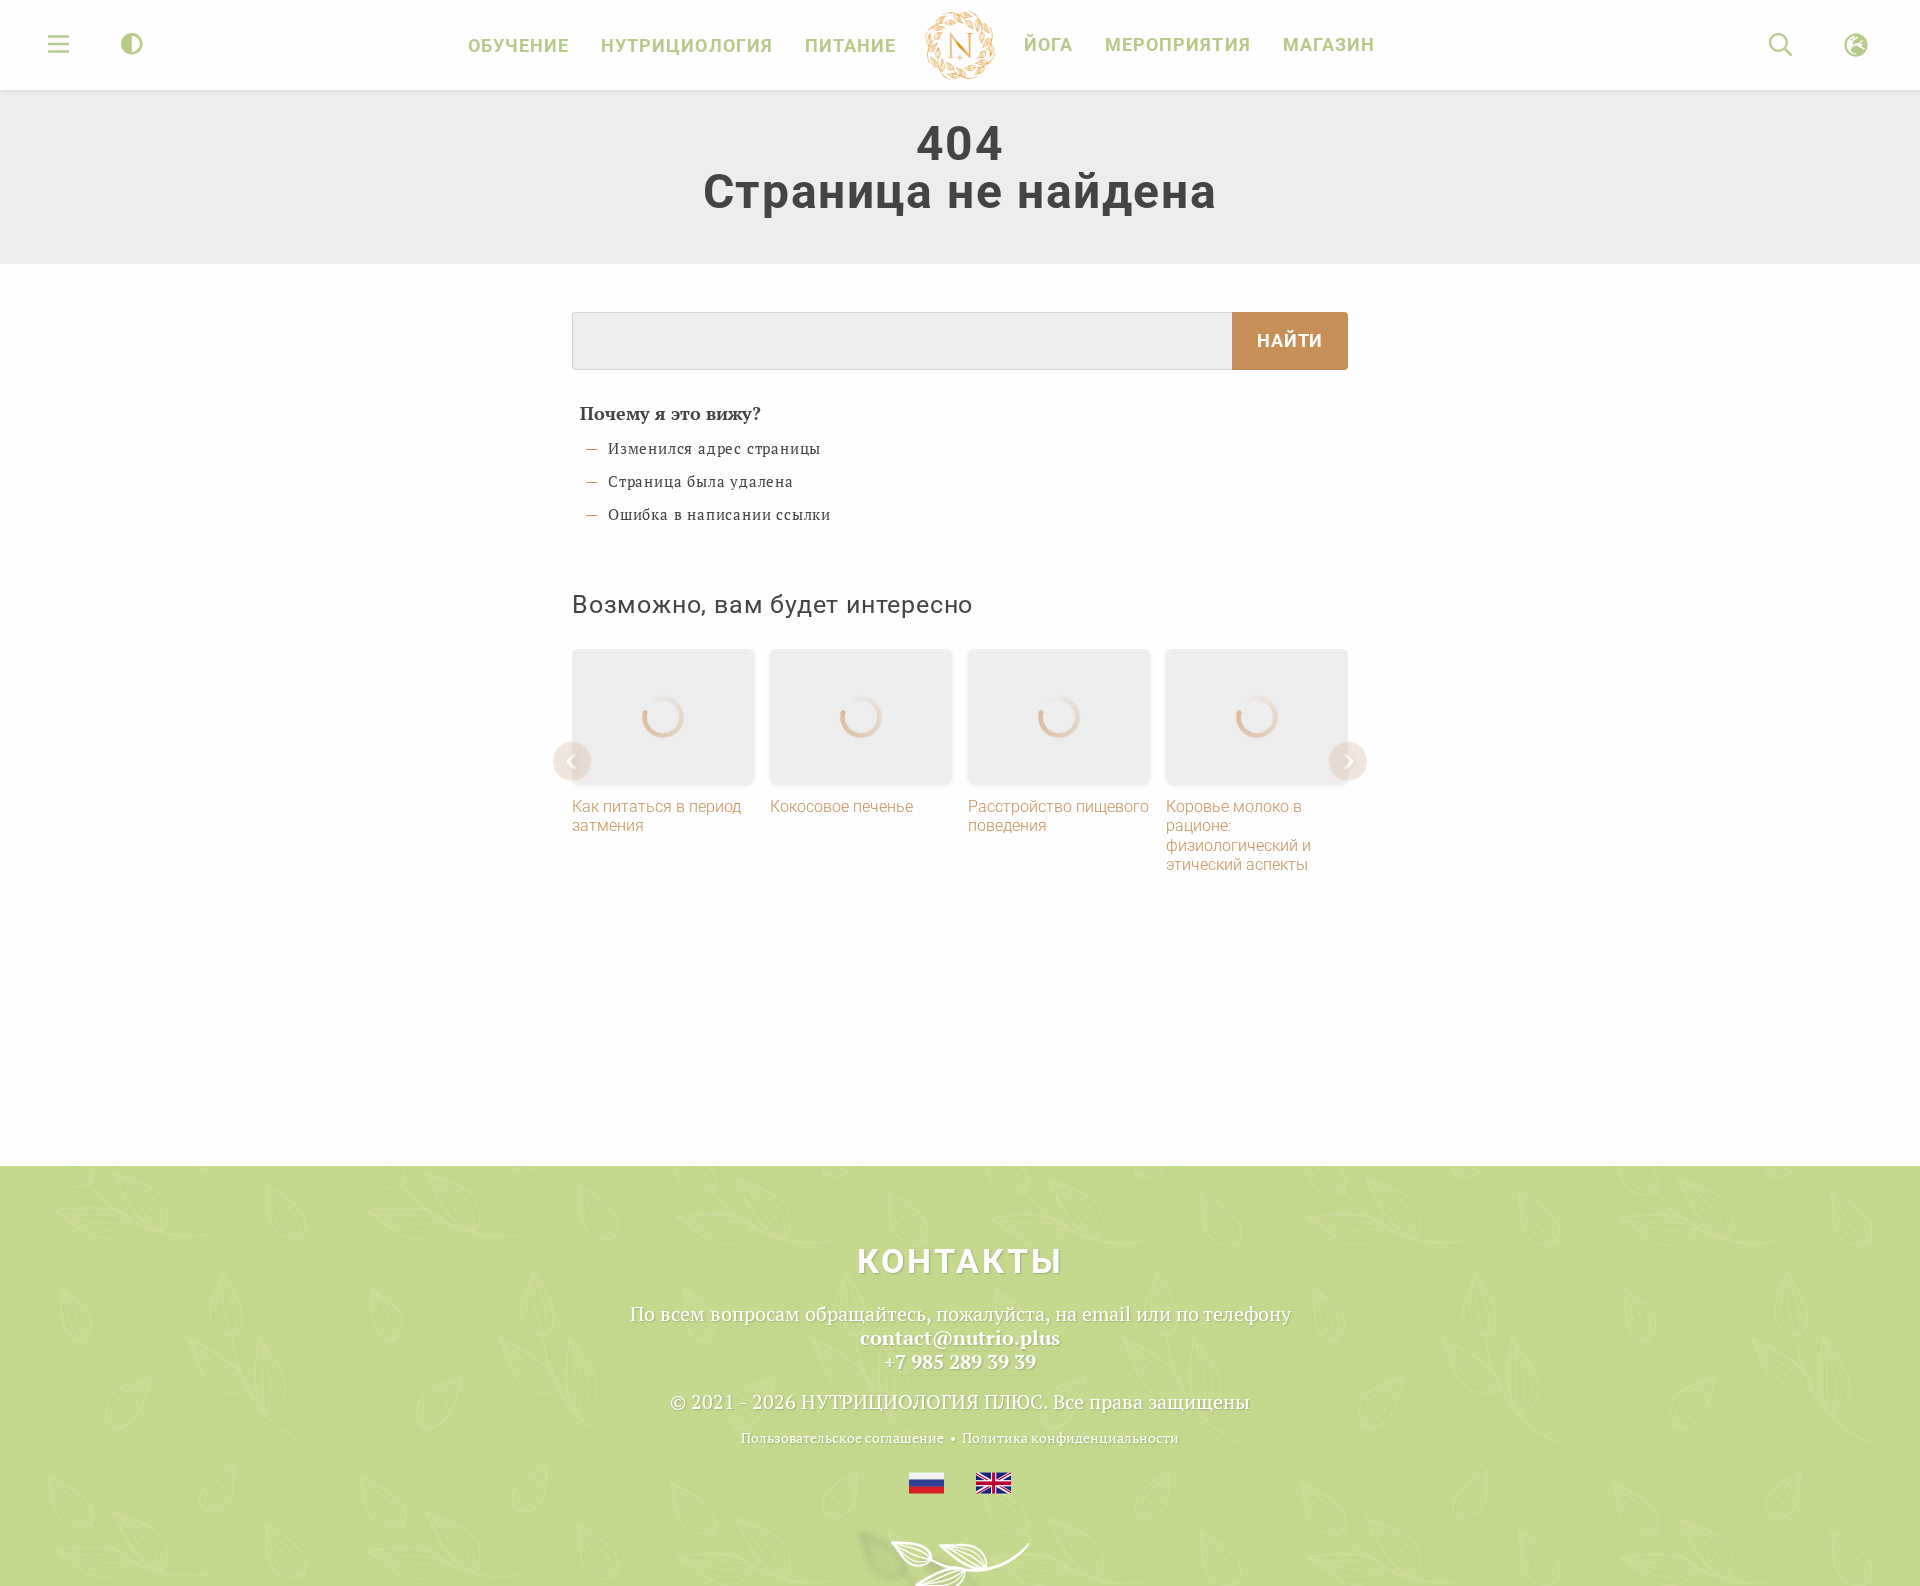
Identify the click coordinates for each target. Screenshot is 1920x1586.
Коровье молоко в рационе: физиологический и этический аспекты (1238, 835)
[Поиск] (1780, 45)
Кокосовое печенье (841, 806)
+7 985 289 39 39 (960, 1361)
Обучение (518, 45)
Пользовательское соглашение (842, 1437)
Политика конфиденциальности (1070, 1437)
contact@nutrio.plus (960, 1337)
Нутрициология (687, 45)
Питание (850, 45)
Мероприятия (1177, 44)
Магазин (1329, 44)
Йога (1048, 44)
